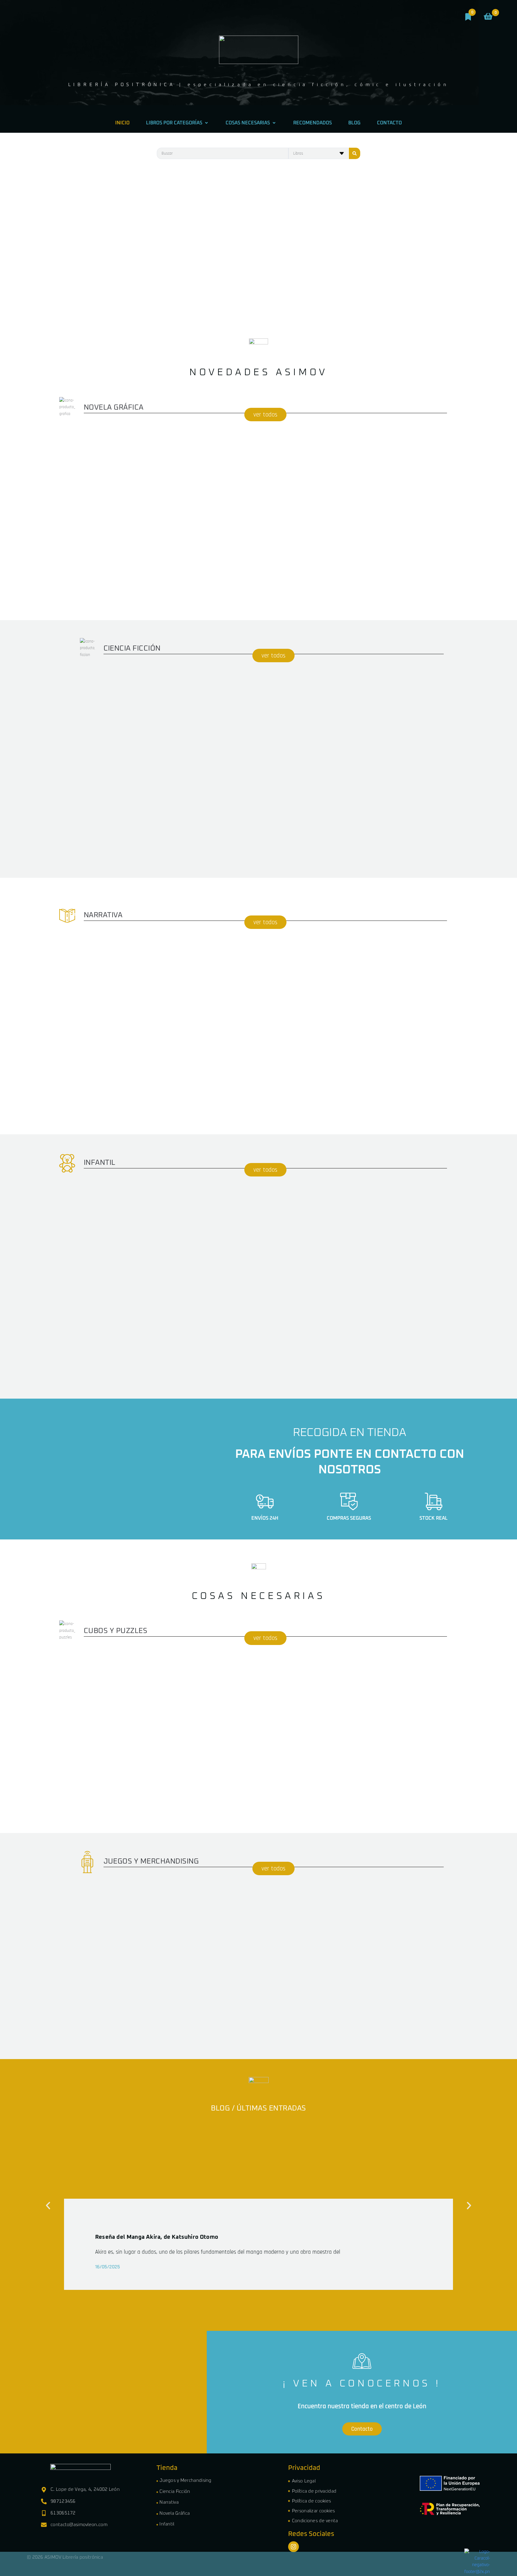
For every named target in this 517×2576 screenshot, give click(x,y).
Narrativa (169, 2502)
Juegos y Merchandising (185, 2480)
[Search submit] (355, 153)
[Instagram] (294, 2547)
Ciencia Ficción (175, 2492)
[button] (48, 2206)
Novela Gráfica (175, 2513)
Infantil (167, 2524)
